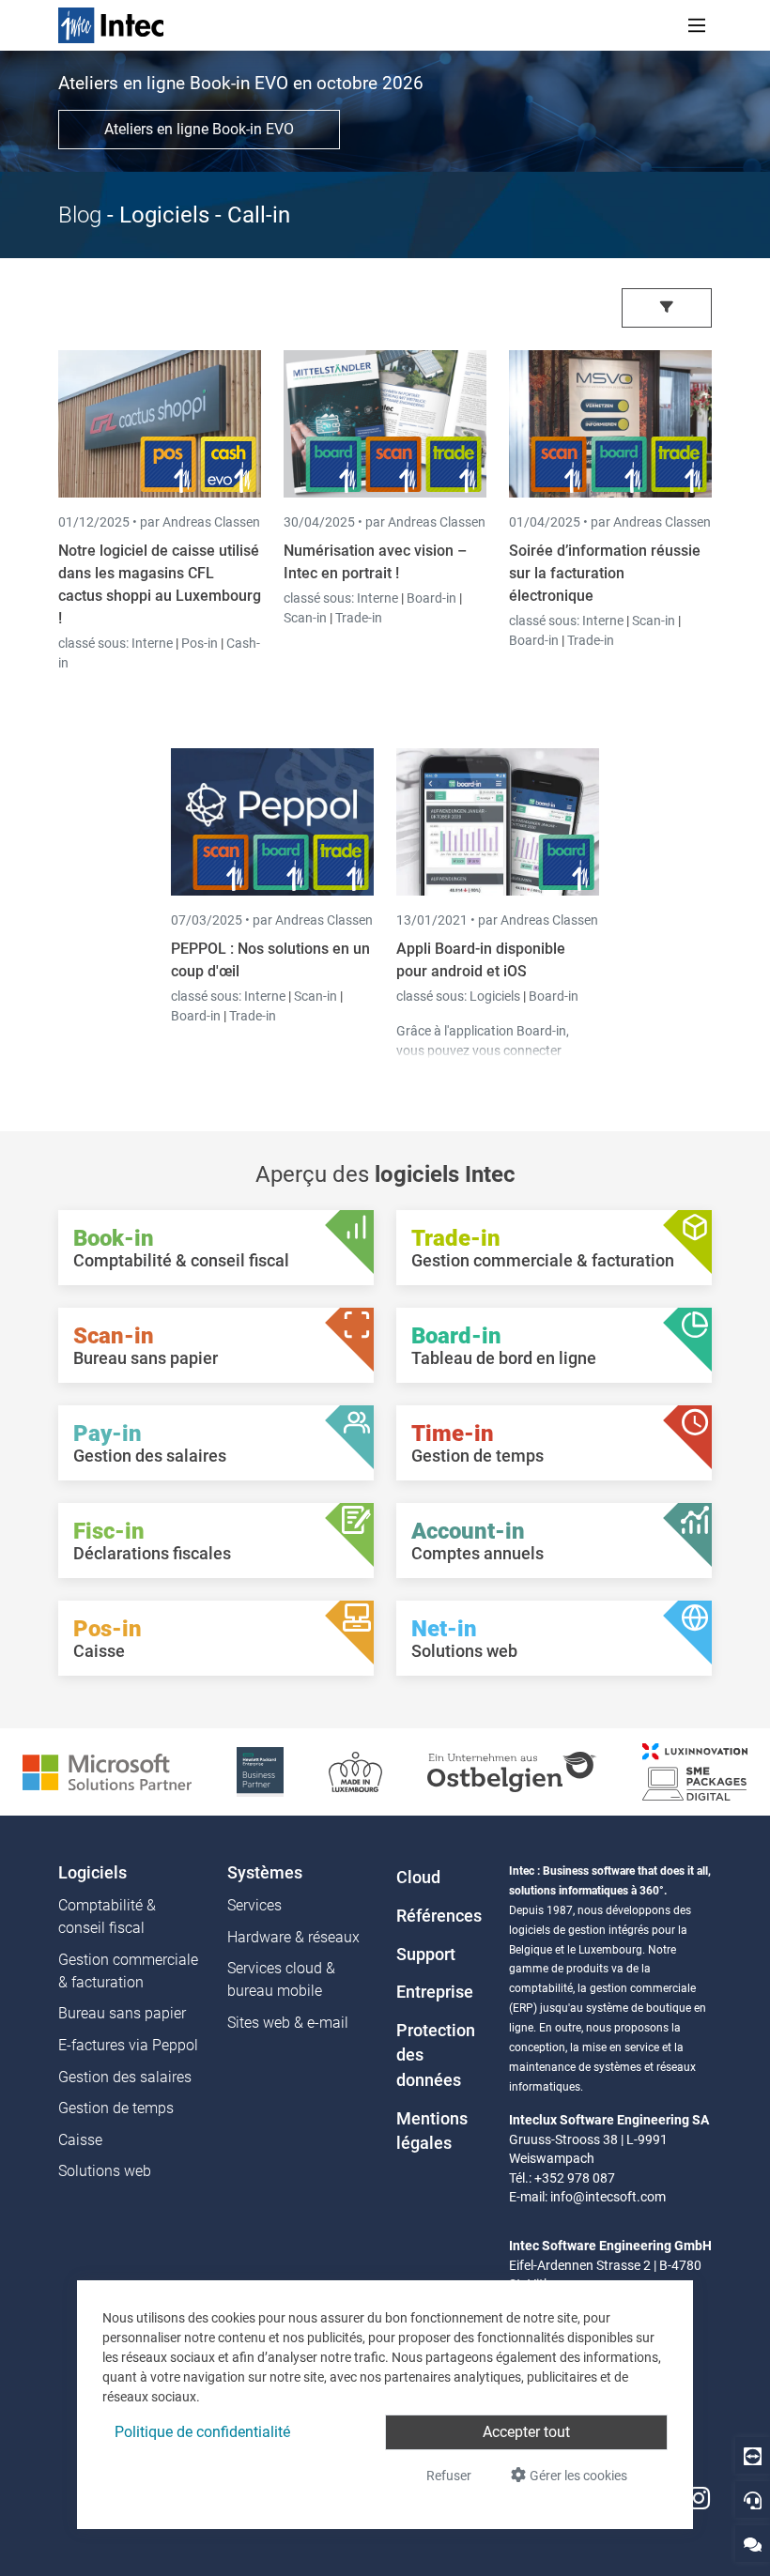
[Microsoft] (107, 1771)
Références (439, 1916)
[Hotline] (753, 2499)
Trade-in (359, 618)
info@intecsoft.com (608, 2197)
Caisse (80, 2140)
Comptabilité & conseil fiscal (107, 1917)
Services (254, 1905)
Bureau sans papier (122, 2013)
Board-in (431, 598)
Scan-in (305, 618)
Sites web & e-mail (288, 2023)
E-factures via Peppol (128, 2045)
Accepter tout (526, 2432)
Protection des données (436, 2055)
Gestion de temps (116, 2108)
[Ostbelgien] (512, 1771)
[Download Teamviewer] (753, 2455)
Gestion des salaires (125, 2077)
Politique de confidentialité (202, 2432)
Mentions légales (432, 2131)
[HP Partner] (260, 1771)
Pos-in (200, 643)
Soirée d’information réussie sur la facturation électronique (605, 573)
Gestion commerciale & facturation (128, 1971)
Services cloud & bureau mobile (281, 1979)
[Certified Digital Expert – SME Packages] (695, 1771)
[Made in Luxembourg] (355, 1771)
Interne (154, 643)
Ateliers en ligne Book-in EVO (199, 129)
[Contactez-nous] (753, 2544)
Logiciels (496, 996)
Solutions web (105, 2171)
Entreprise (435, 1992)
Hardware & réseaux (293, 1937)
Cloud (418, 1878)
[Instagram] (699, 2499)
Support (426, 1955)
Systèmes (265, 1873)
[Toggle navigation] (697, 25)
